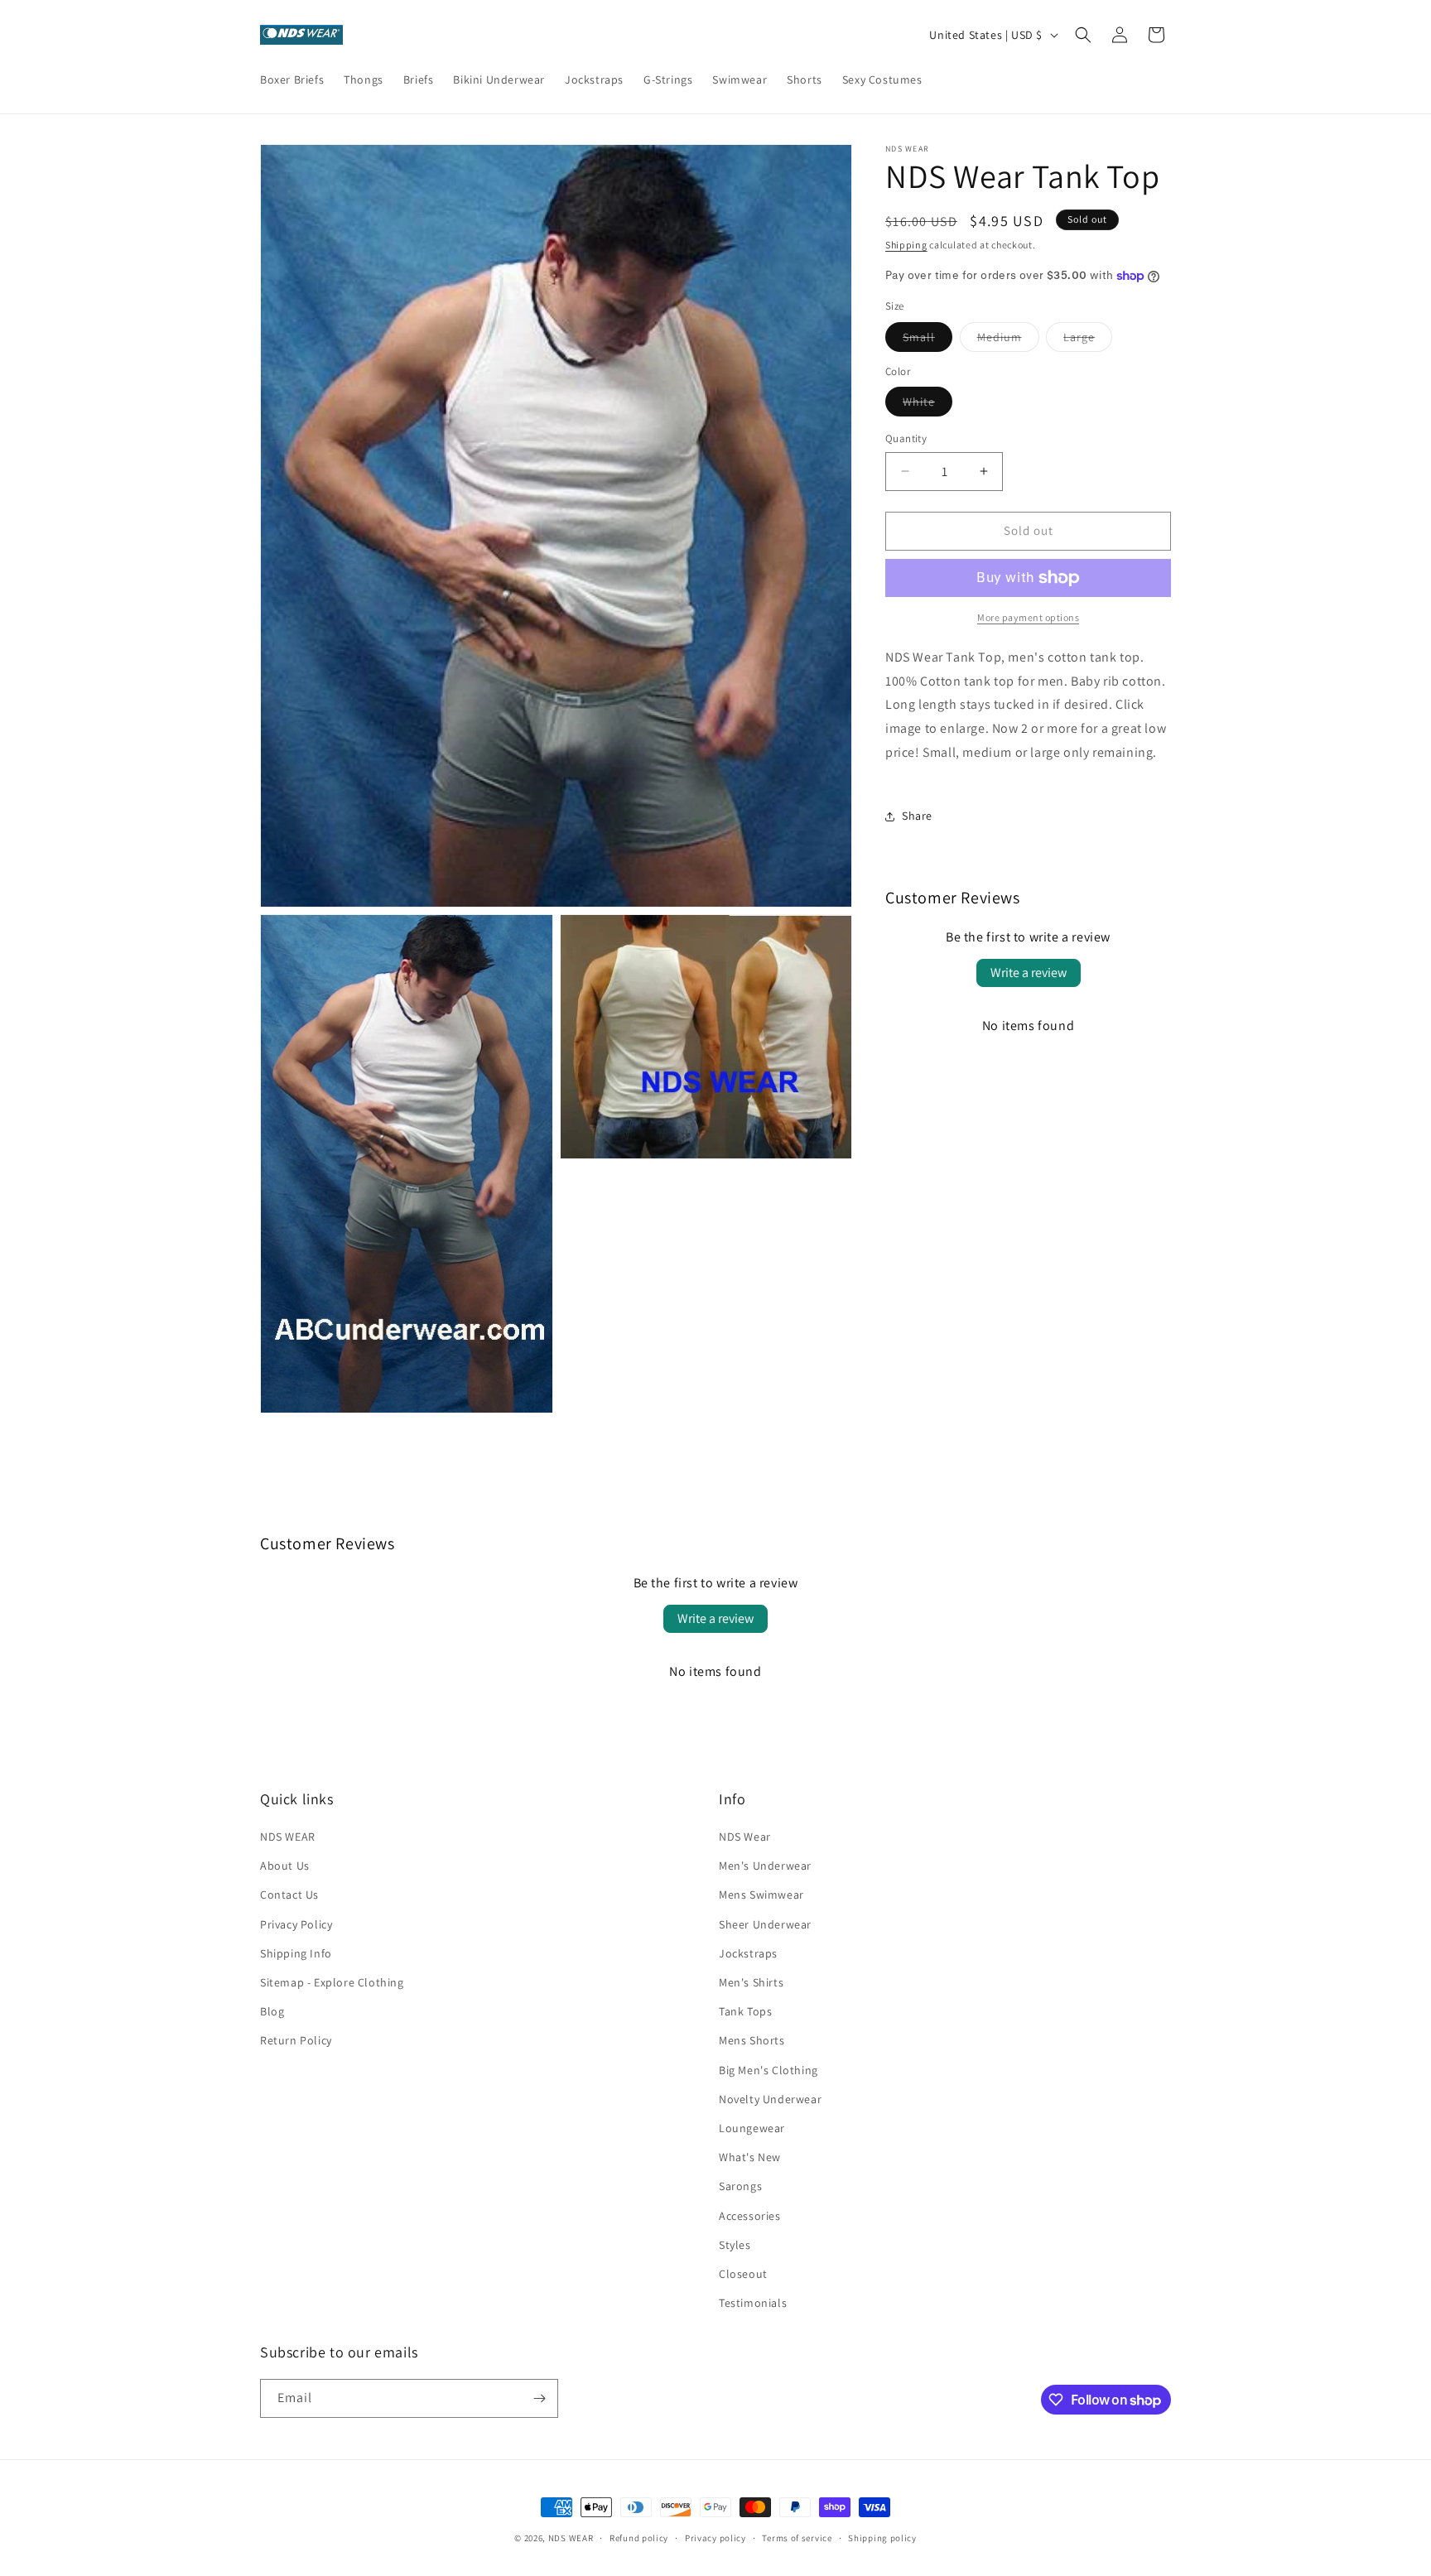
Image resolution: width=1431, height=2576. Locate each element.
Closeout (743, 2274)
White (927, 405)
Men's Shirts (751, 1982)
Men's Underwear (765, 1866)
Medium (1008, 340)
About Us (285, 1866)
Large (1088, 340)
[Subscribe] (539, 2398)
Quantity (906, 438)
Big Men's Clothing (768, 2070)
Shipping (906, 245)
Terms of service (797, 2538)
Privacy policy (715, 2538)
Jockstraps (748, 1953)
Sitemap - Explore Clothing (332, 1982)
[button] (1083, 35)
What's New (750, 2157)
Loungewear (752, 2128)
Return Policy (296, 2040)
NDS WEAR (288, 1837)
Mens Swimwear (761, 1895)
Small (927, 340)
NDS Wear (745, 1837)
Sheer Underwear (765, 1924)
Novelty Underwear (770, 2099)
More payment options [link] (1028, 617)
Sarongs (740, 2186)
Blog (272, 2011)
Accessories (750, 2216)
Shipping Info (296, 1953)
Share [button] (917, 816)
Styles (735, 2245)
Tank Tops (745, 2011)
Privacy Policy (296, 1924)
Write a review (1029, 973)
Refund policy (639, 2538)
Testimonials (753, 2303)
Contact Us (289, 1895)
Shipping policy (882, 2538)
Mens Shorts (752, 2040)
